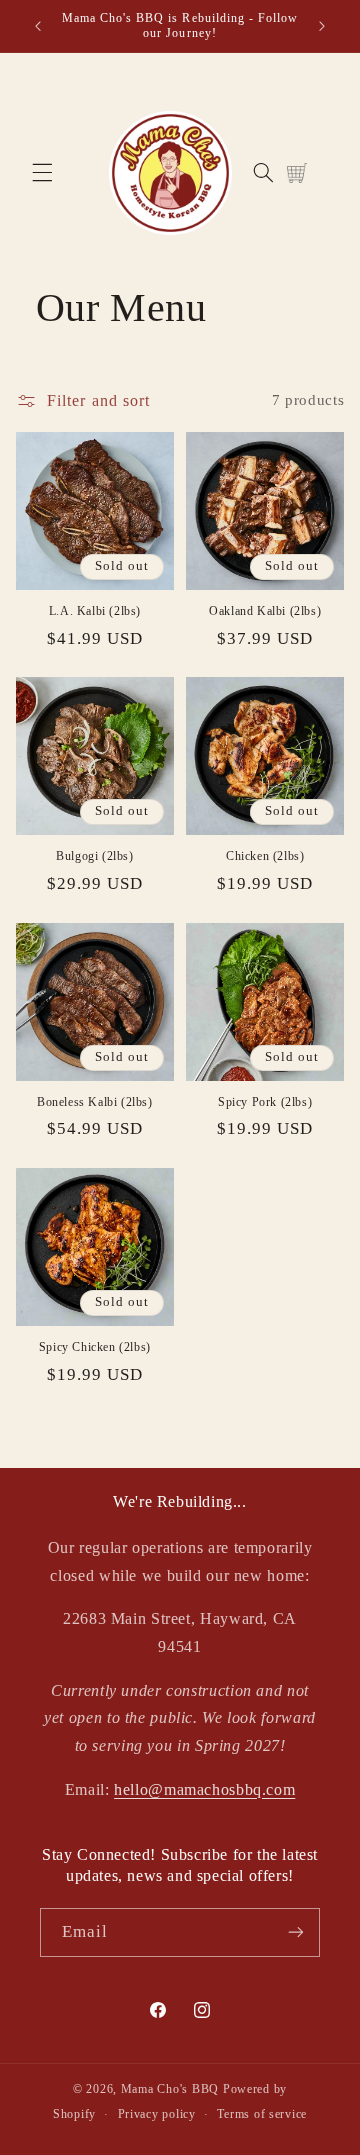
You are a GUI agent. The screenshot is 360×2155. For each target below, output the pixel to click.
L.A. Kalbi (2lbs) (95, 611)
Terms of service (262, 2114)
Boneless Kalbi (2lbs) (95, 1102)
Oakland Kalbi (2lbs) (265, 611)
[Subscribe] (296, 1932)
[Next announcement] (322, 26)
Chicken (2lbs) (265, 856)
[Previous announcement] (38, 26)
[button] (42, 173)
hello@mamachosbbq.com (204, 1789)
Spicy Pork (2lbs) (265, 1102)
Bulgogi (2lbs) (94, 856)
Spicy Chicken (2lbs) (95, 1347)
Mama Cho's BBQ (170, 2089)
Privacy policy (157, 2114)
